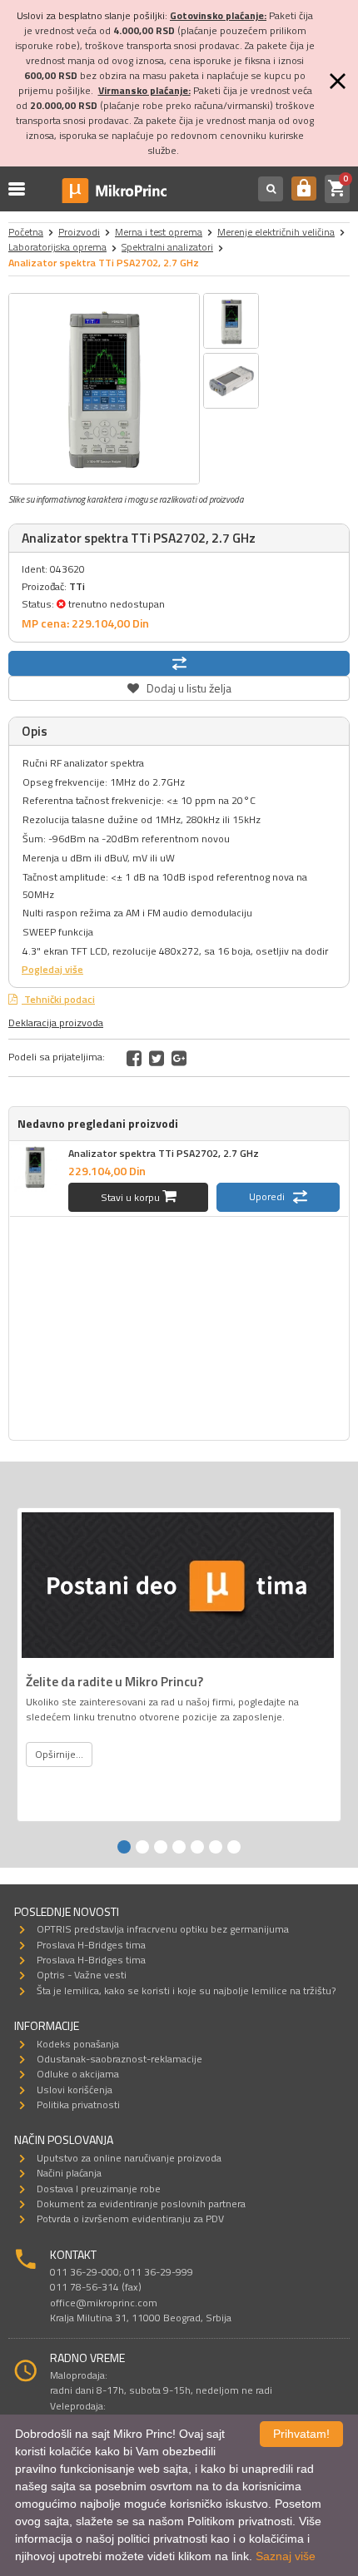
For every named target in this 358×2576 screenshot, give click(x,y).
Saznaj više (286, 2556)
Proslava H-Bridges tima (91, 1945)
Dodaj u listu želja (179, 686)
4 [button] (179, 1847)
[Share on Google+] (179, 1058)
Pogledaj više (52, 969)
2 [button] (142, 1847)
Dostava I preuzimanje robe (99, 2189)
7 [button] (234, 1847)
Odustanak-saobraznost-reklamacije (119, 2059)
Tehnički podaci (58, 999)
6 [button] (216, 1847)
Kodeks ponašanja (78, 2044)
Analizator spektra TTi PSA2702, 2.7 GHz (164, 1153)
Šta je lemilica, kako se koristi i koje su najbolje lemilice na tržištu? (186, 1990)
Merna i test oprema (159, 232)
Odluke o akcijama (78, 2074)
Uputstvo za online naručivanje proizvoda (129, 2158)
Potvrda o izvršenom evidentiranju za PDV (130, 2219)
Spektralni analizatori (167, 247)
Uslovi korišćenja (75, 2090)
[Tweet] (157, 1058)
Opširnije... (59, 1754)
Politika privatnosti (78, 2104)
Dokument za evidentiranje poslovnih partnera (141, 2204)
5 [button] (197, 1847)
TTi (77, 586)
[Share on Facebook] (134, 1058)
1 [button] (124, 1847)
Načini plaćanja (69, 2173)
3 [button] (161, 1847)
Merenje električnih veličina (276, 232)
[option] (104, 389)
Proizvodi (79, 232)
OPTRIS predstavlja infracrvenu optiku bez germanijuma (163, 1929)
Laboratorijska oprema (57, 247)
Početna (26, 232)
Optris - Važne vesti (82, 1975)
